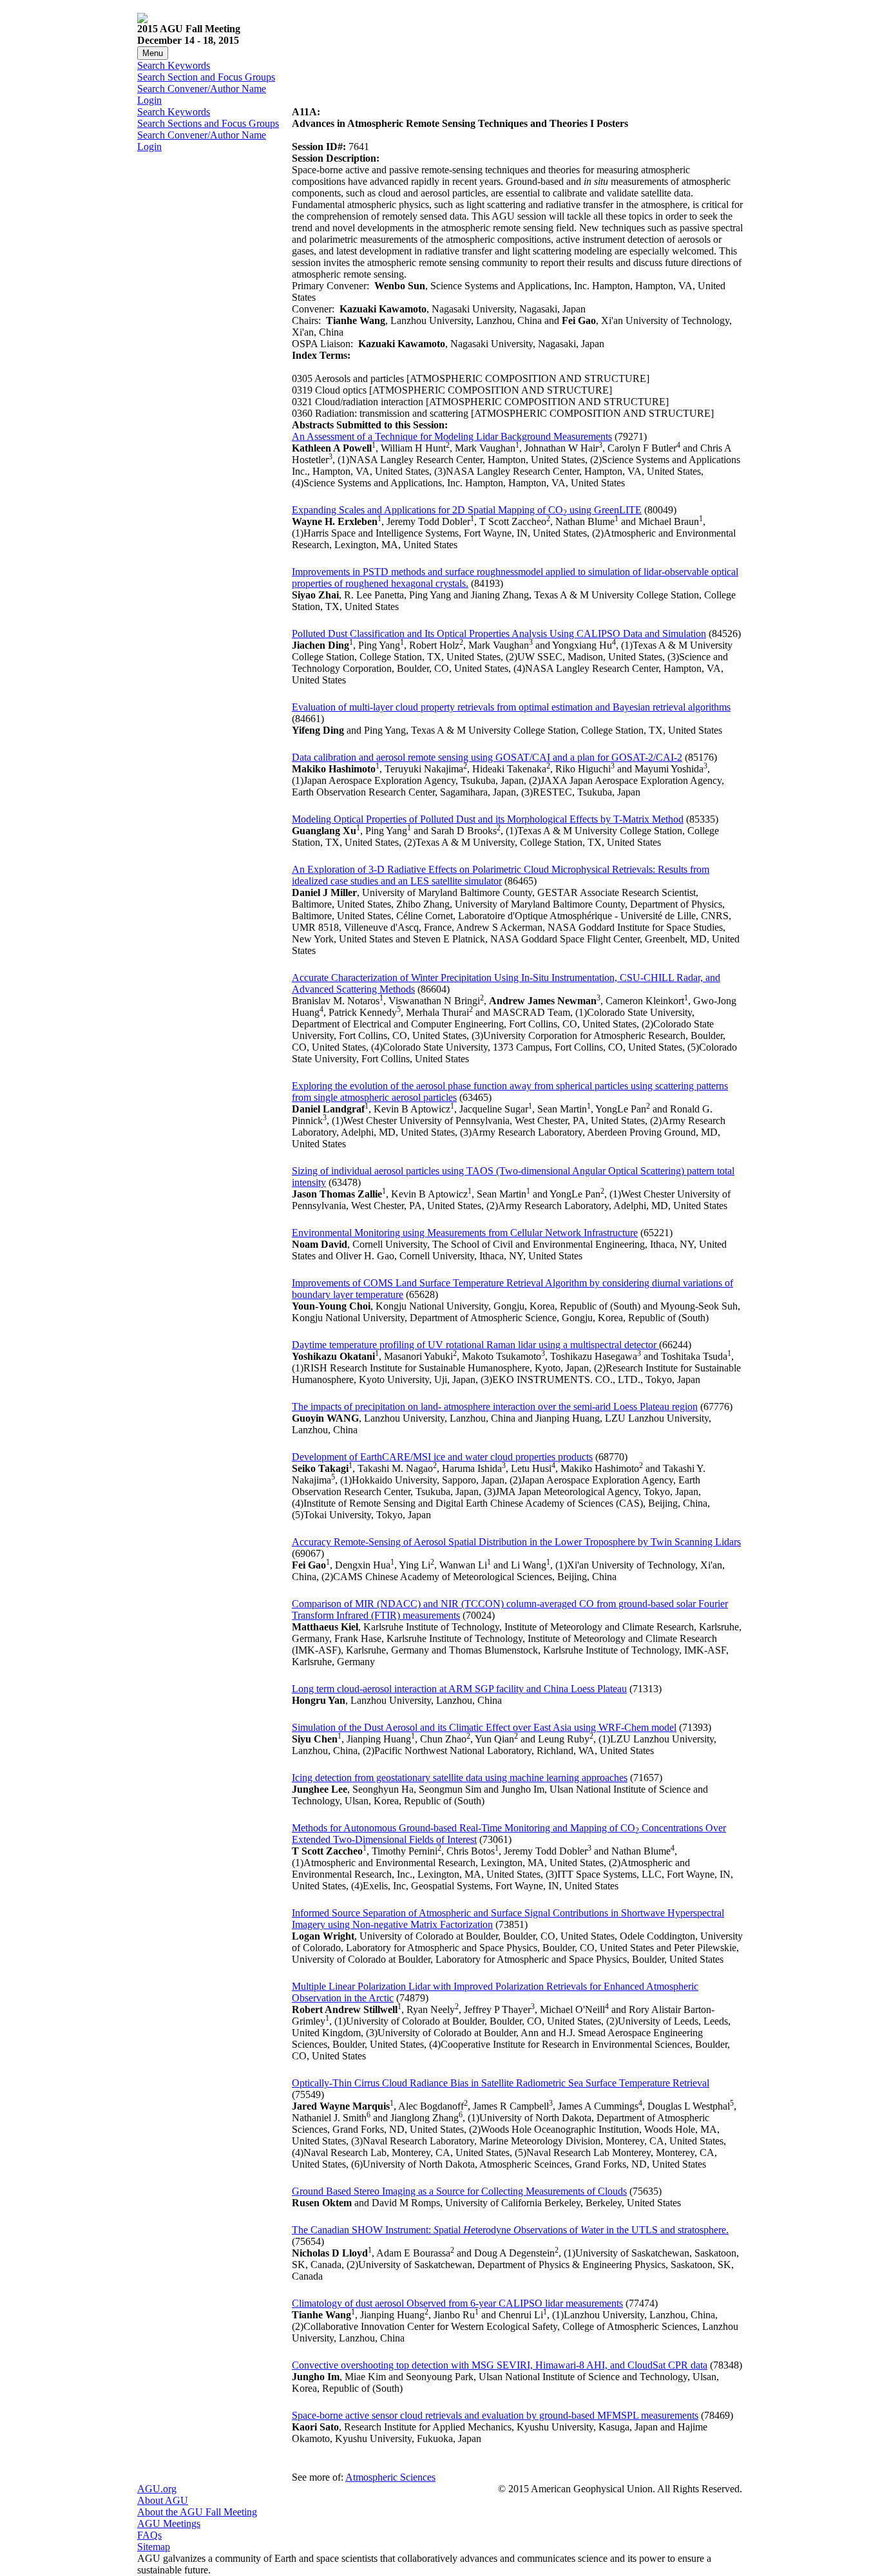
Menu (153, 53)
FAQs (149, 2535)
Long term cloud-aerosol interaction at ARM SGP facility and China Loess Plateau (459, 1689)
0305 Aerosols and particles (348, 378)
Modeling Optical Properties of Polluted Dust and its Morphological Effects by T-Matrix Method (488, 819)
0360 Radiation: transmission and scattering (380, 413)
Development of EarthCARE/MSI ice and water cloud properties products (442, 1457)
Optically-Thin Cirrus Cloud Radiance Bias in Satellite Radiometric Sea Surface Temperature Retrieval (501, 2083)
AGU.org (157, 2489)
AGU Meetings (169, 2524)
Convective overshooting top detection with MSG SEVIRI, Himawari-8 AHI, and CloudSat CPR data (500, 2365)
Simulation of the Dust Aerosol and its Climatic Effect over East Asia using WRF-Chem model (484, 1727)
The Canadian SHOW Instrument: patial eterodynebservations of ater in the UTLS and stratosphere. (510, 2230)
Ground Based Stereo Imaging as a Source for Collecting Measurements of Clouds (459, 2191)
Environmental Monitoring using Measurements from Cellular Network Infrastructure (465, 1233)
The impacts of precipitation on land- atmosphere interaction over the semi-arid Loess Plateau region (495, 1407)
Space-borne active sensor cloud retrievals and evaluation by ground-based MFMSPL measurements (495, 2415)
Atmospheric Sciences (390, 2477)
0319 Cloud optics (329, 390)
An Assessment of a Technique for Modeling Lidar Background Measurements (452, 436)
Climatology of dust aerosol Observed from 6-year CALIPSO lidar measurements (457, 2303)
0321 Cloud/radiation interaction (358, 402)
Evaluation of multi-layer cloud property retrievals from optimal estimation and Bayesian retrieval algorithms (511, 707)
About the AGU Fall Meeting (197, 2512)
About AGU (163, 2500)
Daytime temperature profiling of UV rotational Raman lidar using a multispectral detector (475, 1345)
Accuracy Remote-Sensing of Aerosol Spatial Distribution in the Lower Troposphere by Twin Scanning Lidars (516, 1542)
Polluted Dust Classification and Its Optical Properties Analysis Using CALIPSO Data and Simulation (499, 634)
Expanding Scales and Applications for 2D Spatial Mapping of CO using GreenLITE (467, 510)
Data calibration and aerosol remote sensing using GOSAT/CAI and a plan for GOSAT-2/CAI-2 (487, 757)
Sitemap (154, 2547)
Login (149, 100)
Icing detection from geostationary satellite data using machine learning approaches (460, 1778)
